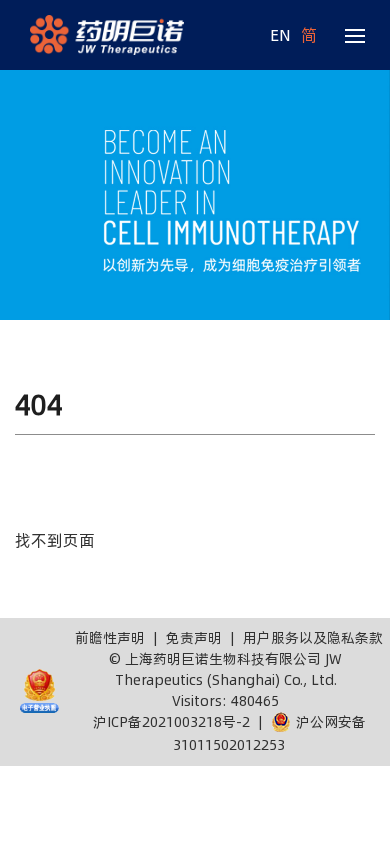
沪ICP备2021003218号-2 (171, 722)
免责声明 (194, 638)
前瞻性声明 (110, 638)
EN (280, 35)
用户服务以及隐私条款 (313, 638)
